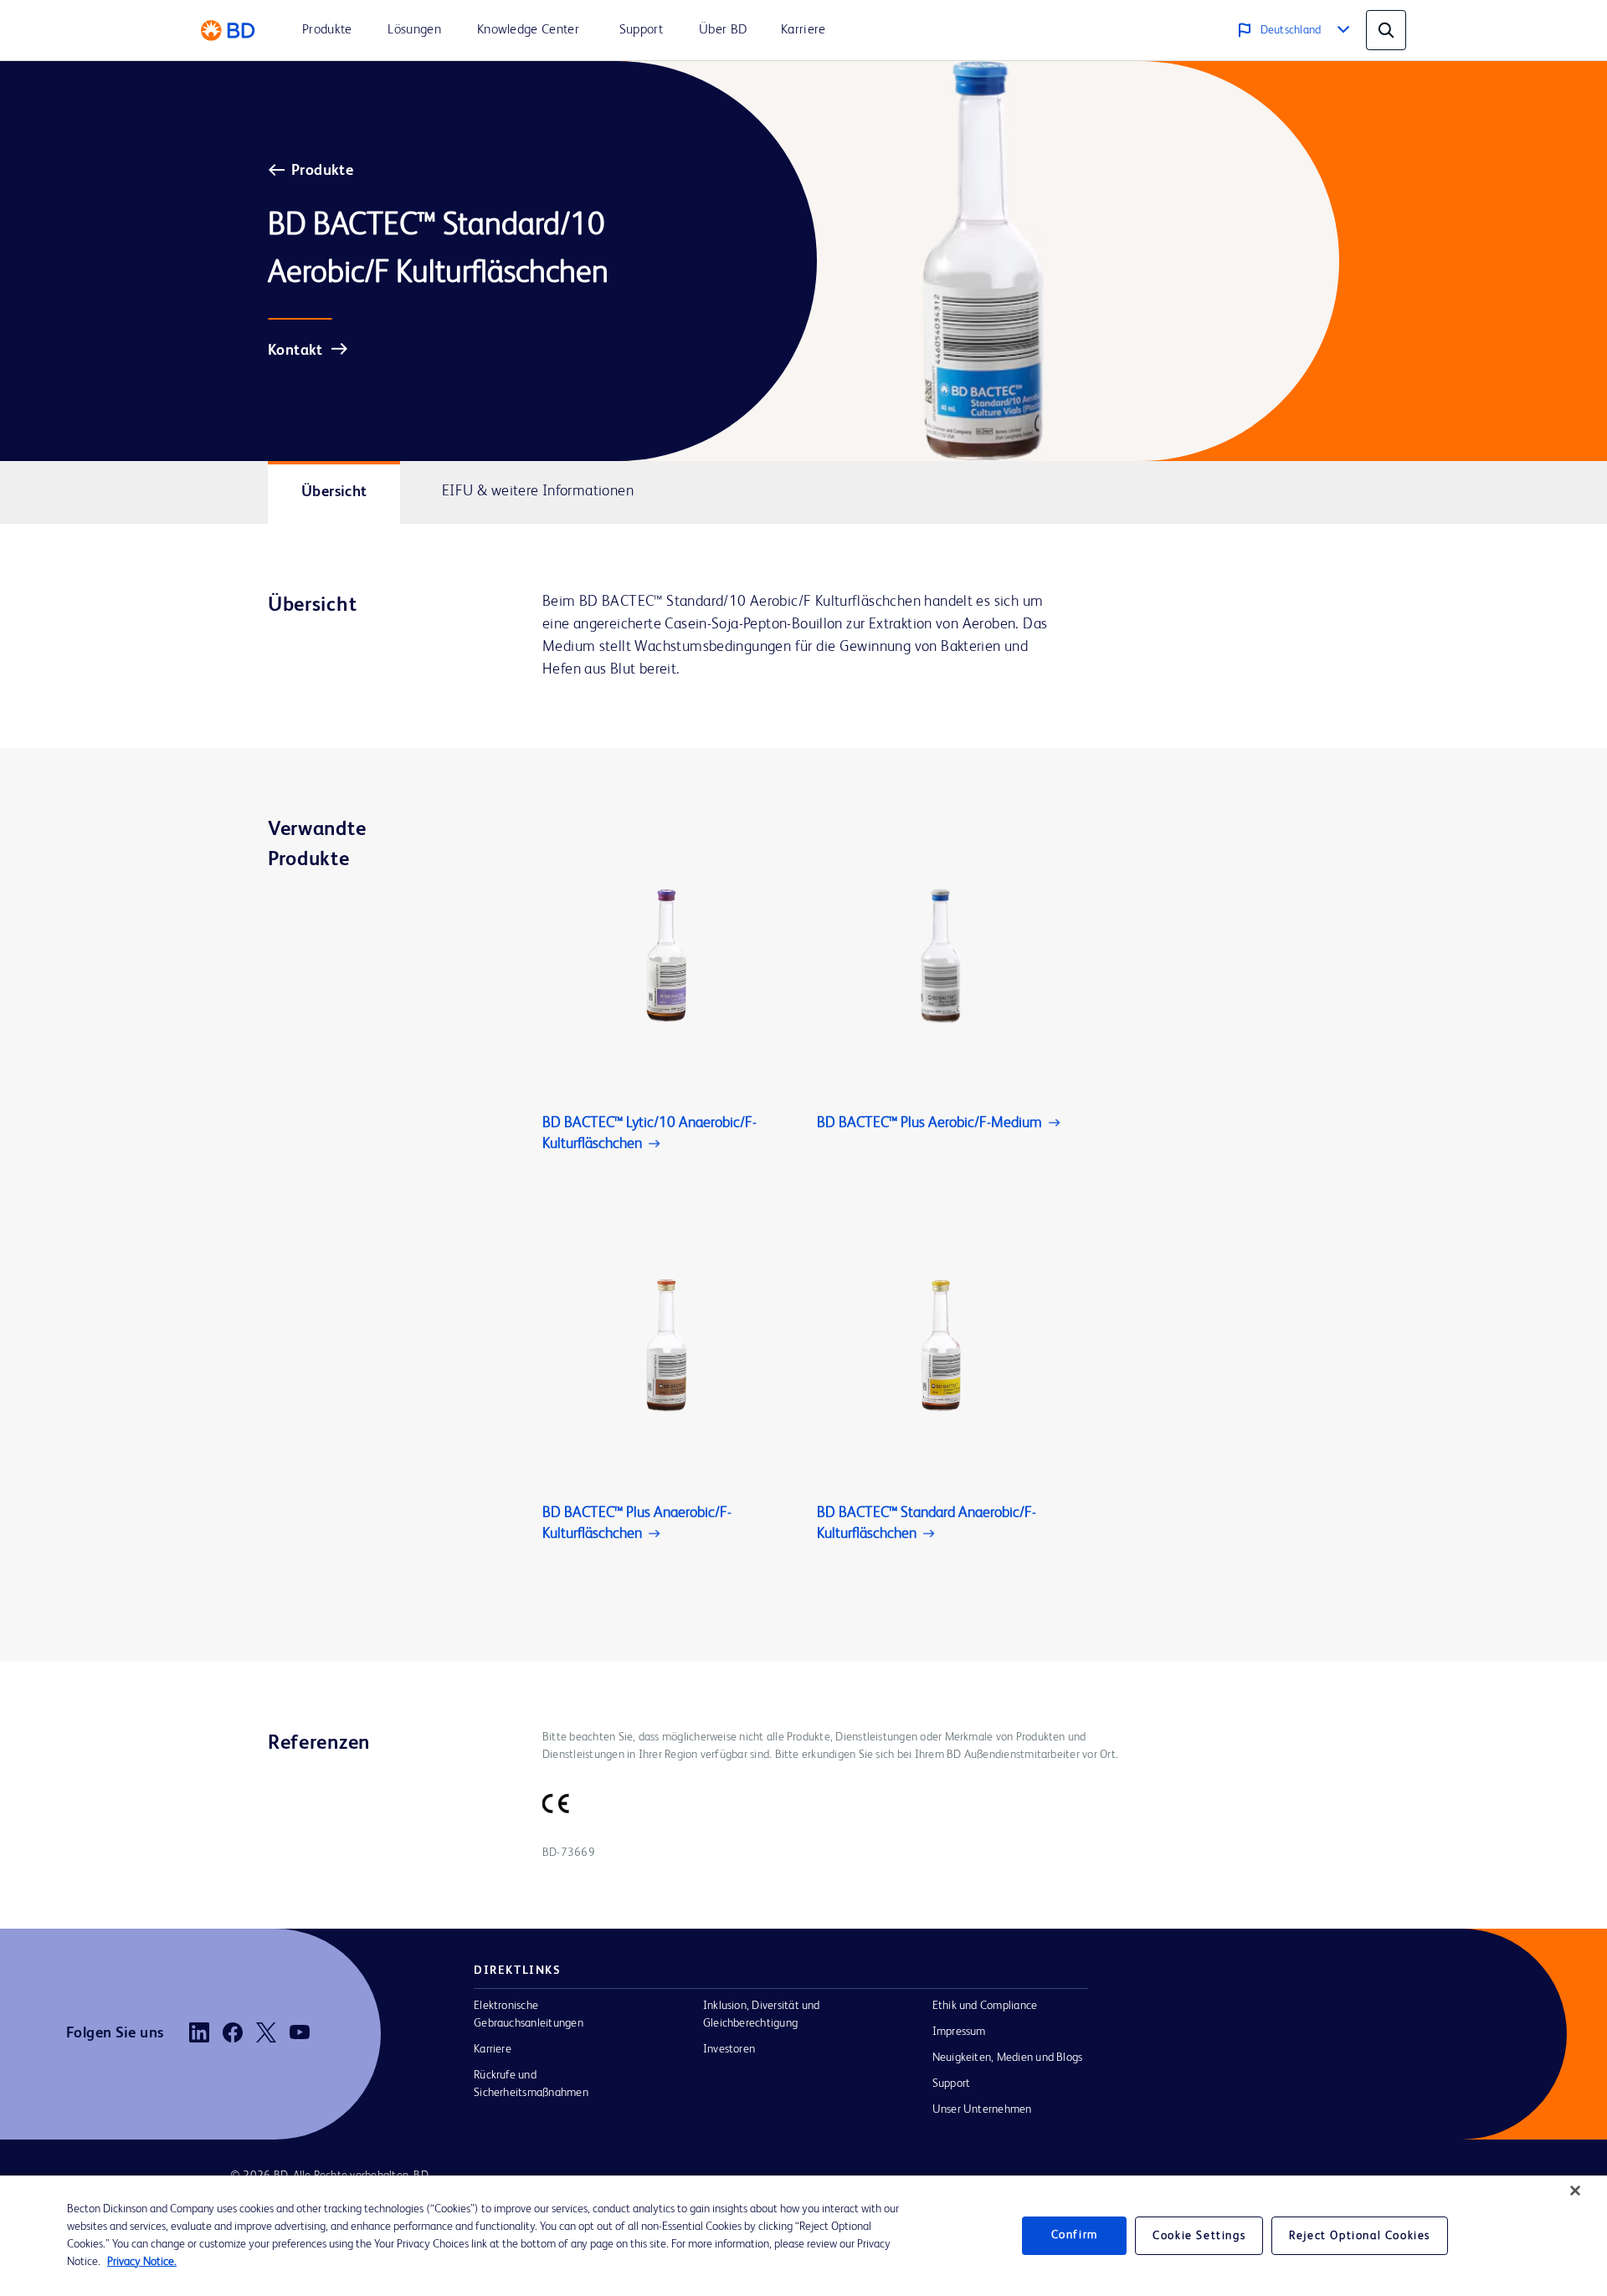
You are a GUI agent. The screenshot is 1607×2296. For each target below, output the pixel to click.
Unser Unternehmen (982, 2109)
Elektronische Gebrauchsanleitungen (529, 2014)
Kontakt (295, 351)
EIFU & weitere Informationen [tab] (538, 491)
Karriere (493, 2049)
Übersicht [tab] (334, 492)
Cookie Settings (1199, 2236)
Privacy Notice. (142, 2262)
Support (952, 2083)
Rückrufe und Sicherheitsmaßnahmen (531, 2084)
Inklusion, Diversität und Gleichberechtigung (762, 2014)
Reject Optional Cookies (1360, 2236)
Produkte (322, 171)
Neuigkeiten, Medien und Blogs (1008, 2058)
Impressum (959, 2032)
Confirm (1075, 2236)
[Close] (1575, 2191)
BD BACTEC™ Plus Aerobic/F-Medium (929, 1123)
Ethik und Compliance (985, 2006)
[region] (803, 2236)
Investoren (729, 2049)
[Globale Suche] (1386, 30)
